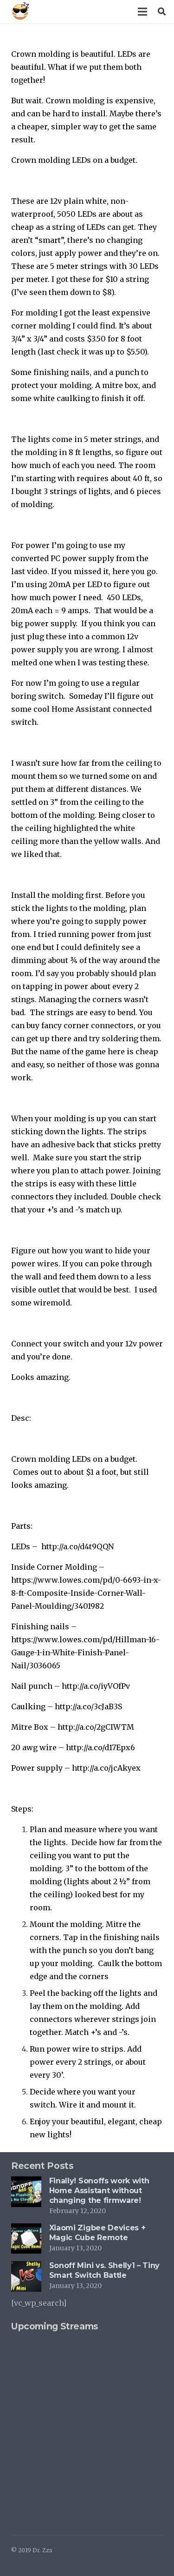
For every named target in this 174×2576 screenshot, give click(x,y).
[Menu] (143, 12)
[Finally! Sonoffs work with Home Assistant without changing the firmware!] (26, 2183)
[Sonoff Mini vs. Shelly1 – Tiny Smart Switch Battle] (26, 2268)
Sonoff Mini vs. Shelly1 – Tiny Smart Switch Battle (104, 2270)
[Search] (162, 12)
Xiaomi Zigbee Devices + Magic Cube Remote (97, 2233)
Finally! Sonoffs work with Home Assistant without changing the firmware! (99, 2191)
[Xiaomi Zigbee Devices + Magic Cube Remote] (26, 2230)
